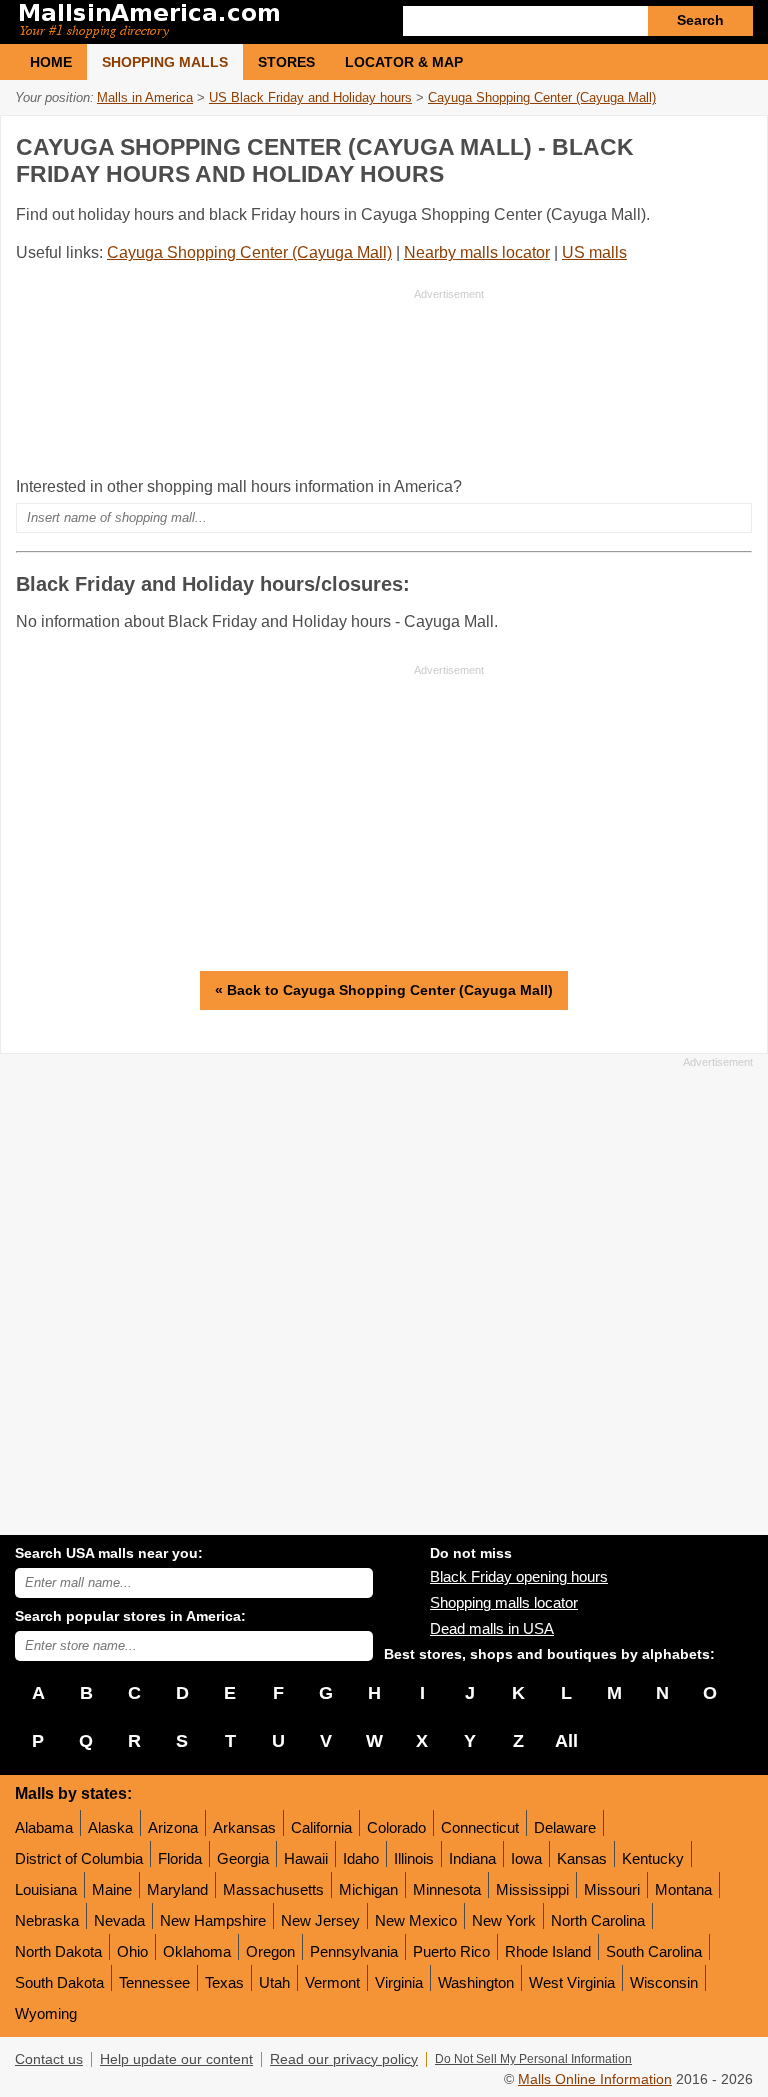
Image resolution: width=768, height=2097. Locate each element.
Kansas (582, 1858)
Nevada (119, 1920)
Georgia (243, 1858)
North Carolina (598, 1920)
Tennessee (154, 1982)
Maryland (177, 1889)
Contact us (49, 2059)
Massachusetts (273, 1889)
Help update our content (176, 2059)
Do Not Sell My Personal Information (533, 2059)
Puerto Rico (451, 1951)
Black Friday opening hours (519, 1576)
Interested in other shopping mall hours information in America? (239, 486)
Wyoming (46, 2013)
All (566, 1741)
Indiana (472, 1858)
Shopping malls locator (504, 1602)
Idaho (361, 1858)
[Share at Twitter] (693, 143)
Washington (476, 1982)
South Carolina (654, 1951)
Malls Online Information (595, 2079)
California (321, 1827)
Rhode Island (548, 1951)
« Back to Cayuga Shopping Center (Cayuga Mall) (384, 990)
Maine (112, 1889)
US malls (594, 252)
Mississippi (532, 1889)
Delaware (565, 1827)
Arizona (173, 1827)
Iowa (526, 1858)
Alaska (110, 1827)
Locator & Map (404, 62)
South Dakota (59, 1982)
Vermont (332, 1982)
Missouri (612, 1889)
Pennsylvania (354, 1951)
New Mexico (416, 1920)
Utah (274, 1982)
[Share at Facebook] (652, 143)
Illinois (414, 1858)
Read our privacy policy (344, 2059)
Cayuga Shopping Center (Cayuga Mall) (249, 252)
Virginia (399, 1982)
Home (51, 62)
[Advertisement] (250, 382)
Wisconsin (664, 1982)
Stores (286, 62)
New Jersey (320, 1920)
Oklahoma (197, 1951)
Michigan (368, 1889)
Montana (683, 1889)
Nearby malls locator (477, 252)
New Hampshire (213, 1920)
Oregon (270, 1951)
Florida (180, 1858)
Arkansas (244, 1827)
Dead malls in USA (492, 1628)
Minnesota (447, 1889)
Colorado (396, 1827)
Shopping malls (165, 62)
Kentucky (653, 1858)
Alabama (44, 1827)
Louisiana (46, 1889)
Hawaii (306, 1858)
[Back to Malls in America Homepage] (199, 22)
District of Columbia (79, 1858)
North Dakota (58, 1951)
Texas (224, 1982)
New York (504, 1920)
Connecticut (480, 1827)
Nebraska (47, 1920)
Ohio (132, 1951)
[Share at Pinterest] (734, 143)
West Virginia (572, 1982)
